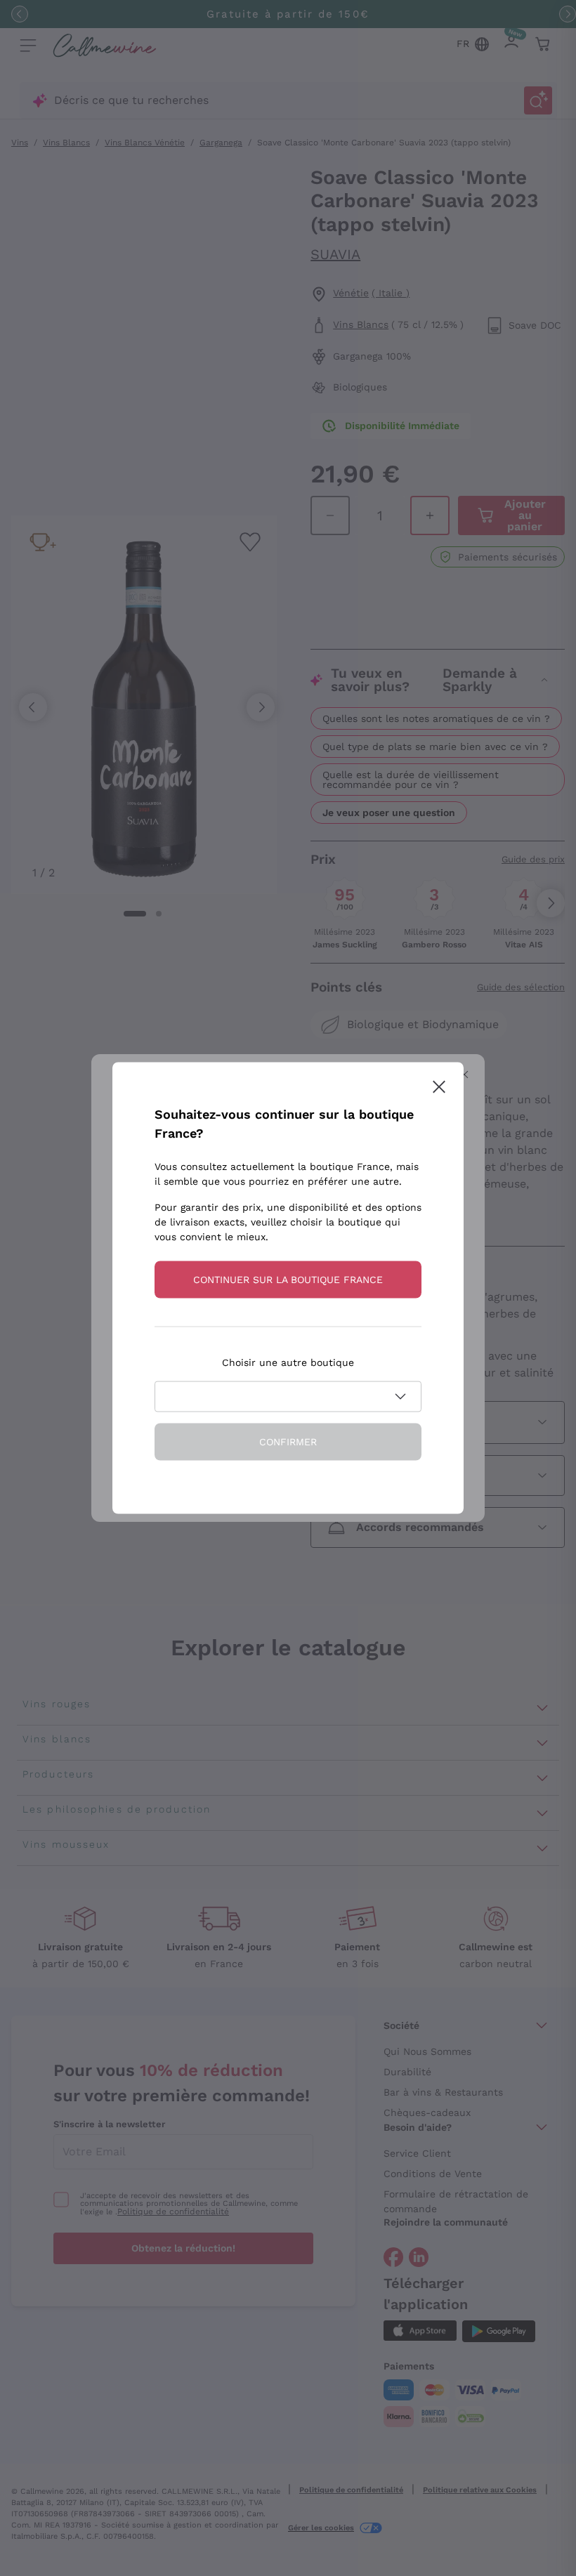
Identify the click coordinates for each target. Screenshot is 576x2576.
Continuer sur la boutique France (288, 1280)
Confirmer (288, 1442)
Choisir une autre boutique (288, 1362)
